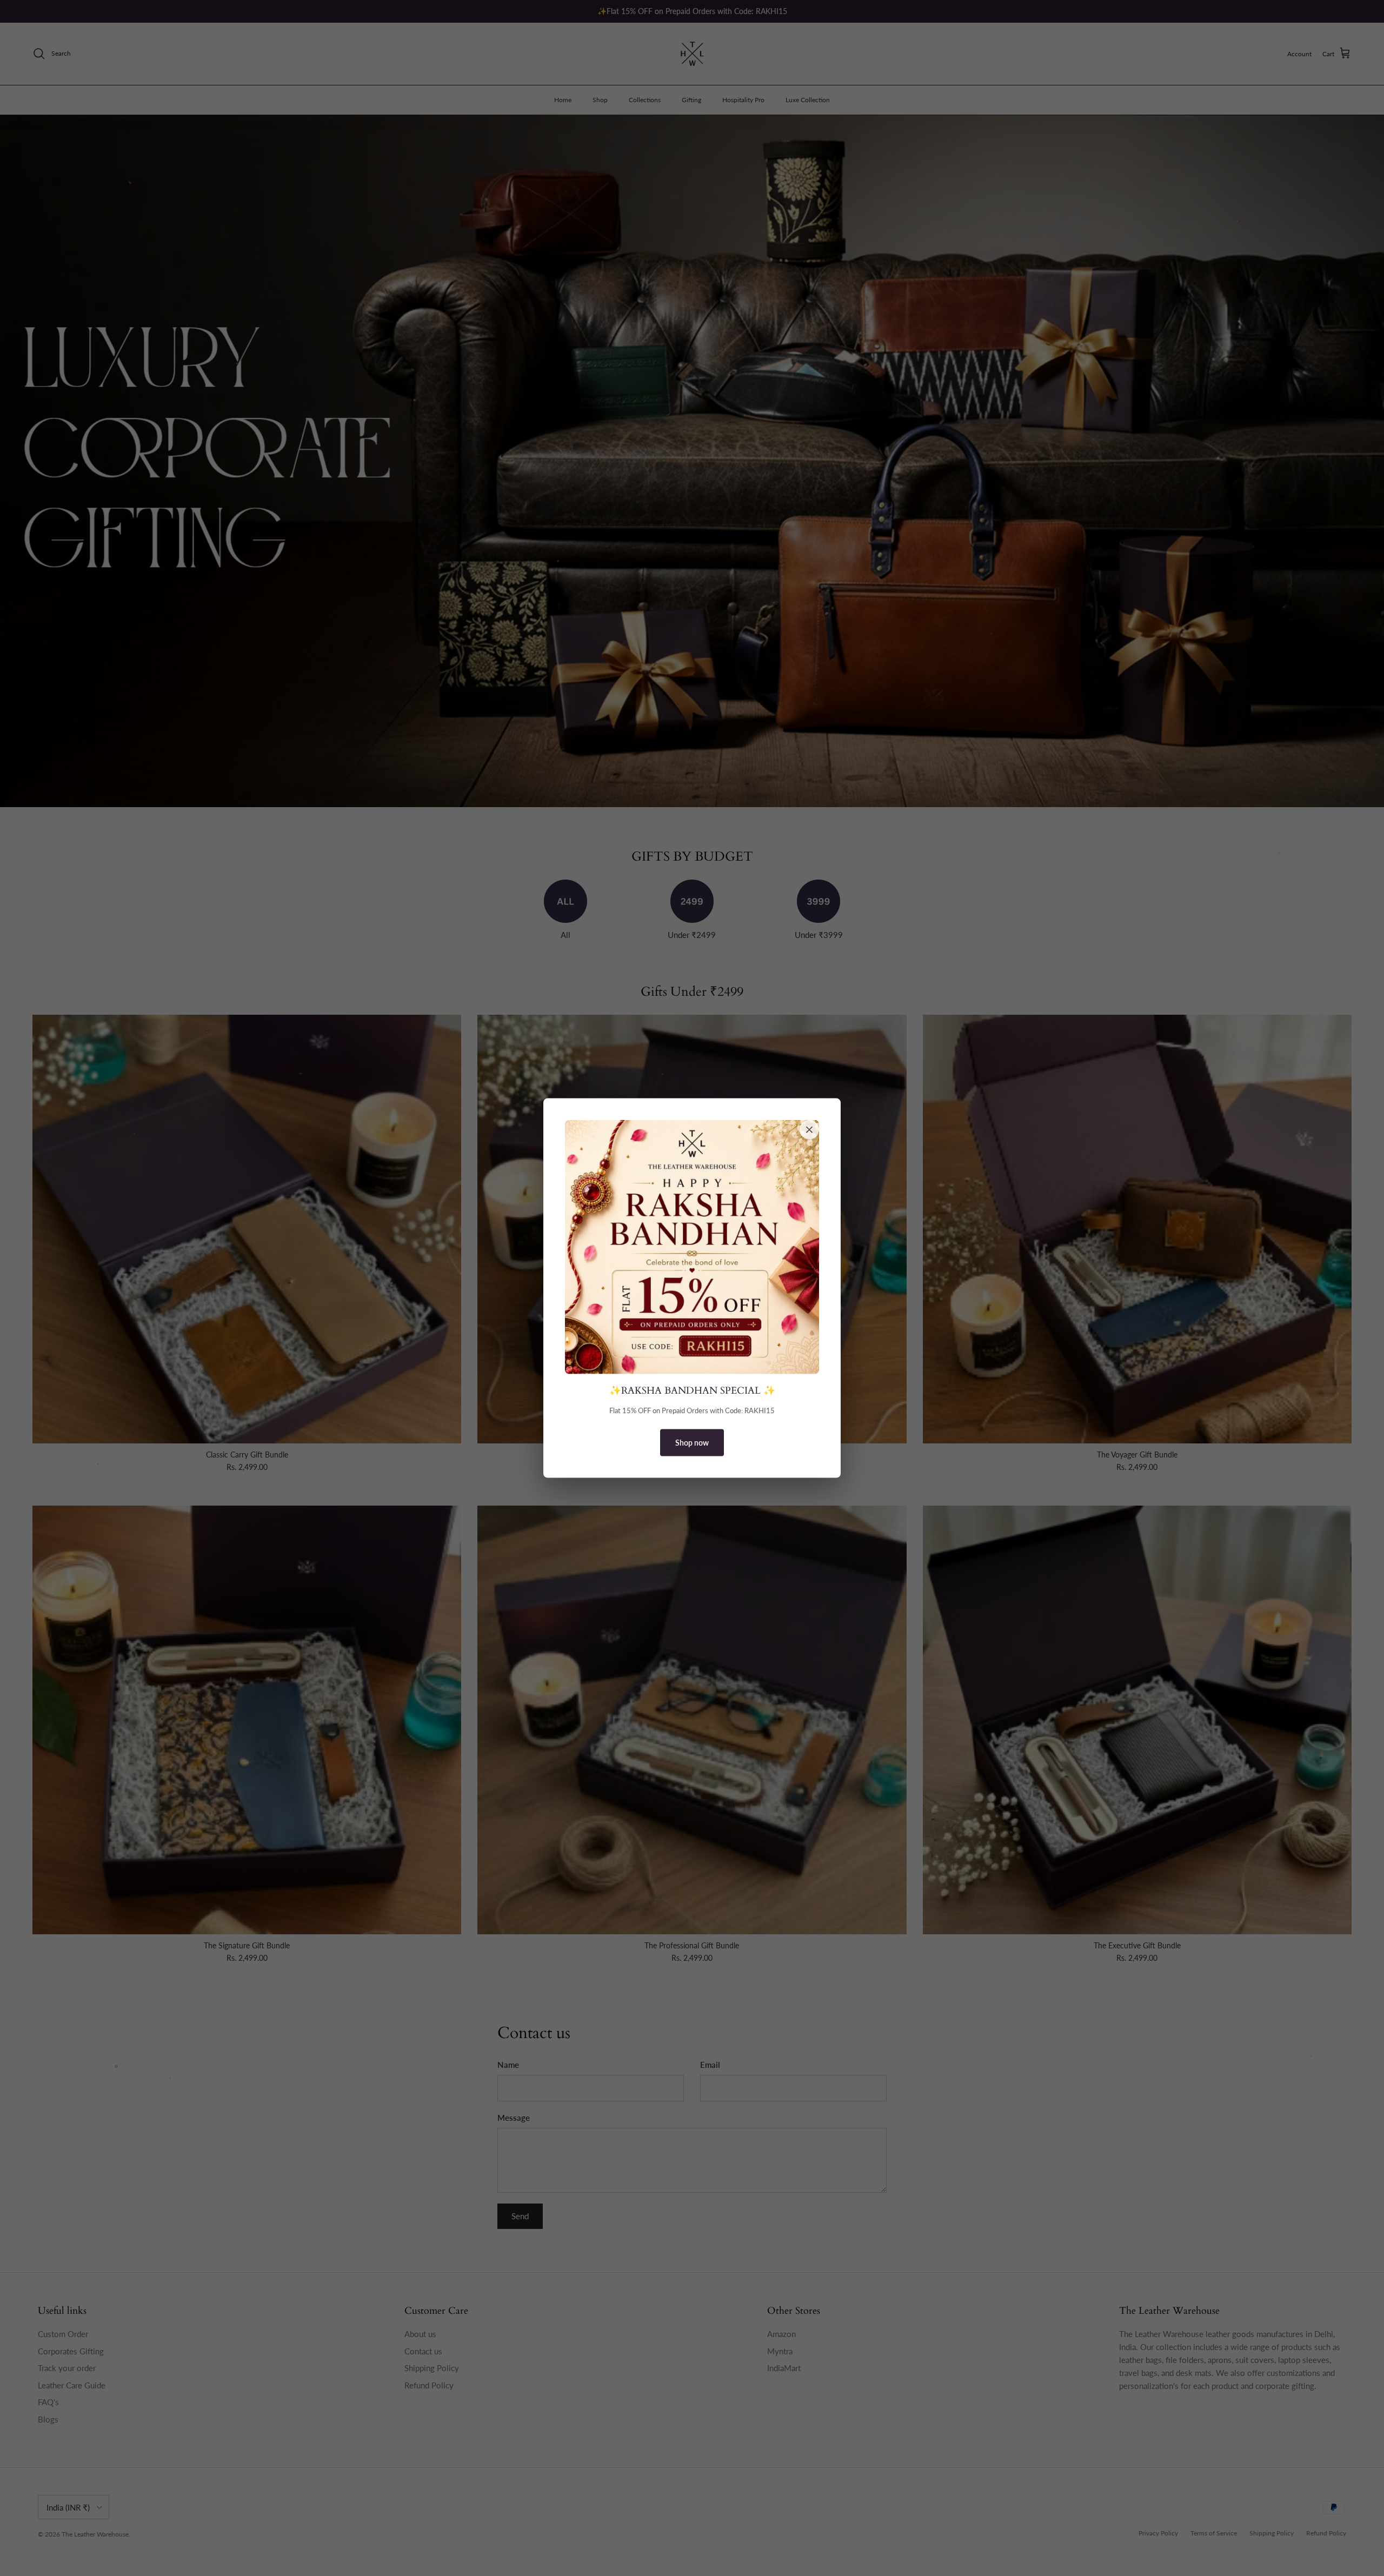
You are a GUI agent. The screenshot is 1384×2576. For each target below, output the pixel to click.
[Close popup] (809, 1129)
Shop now (692, 1443)
